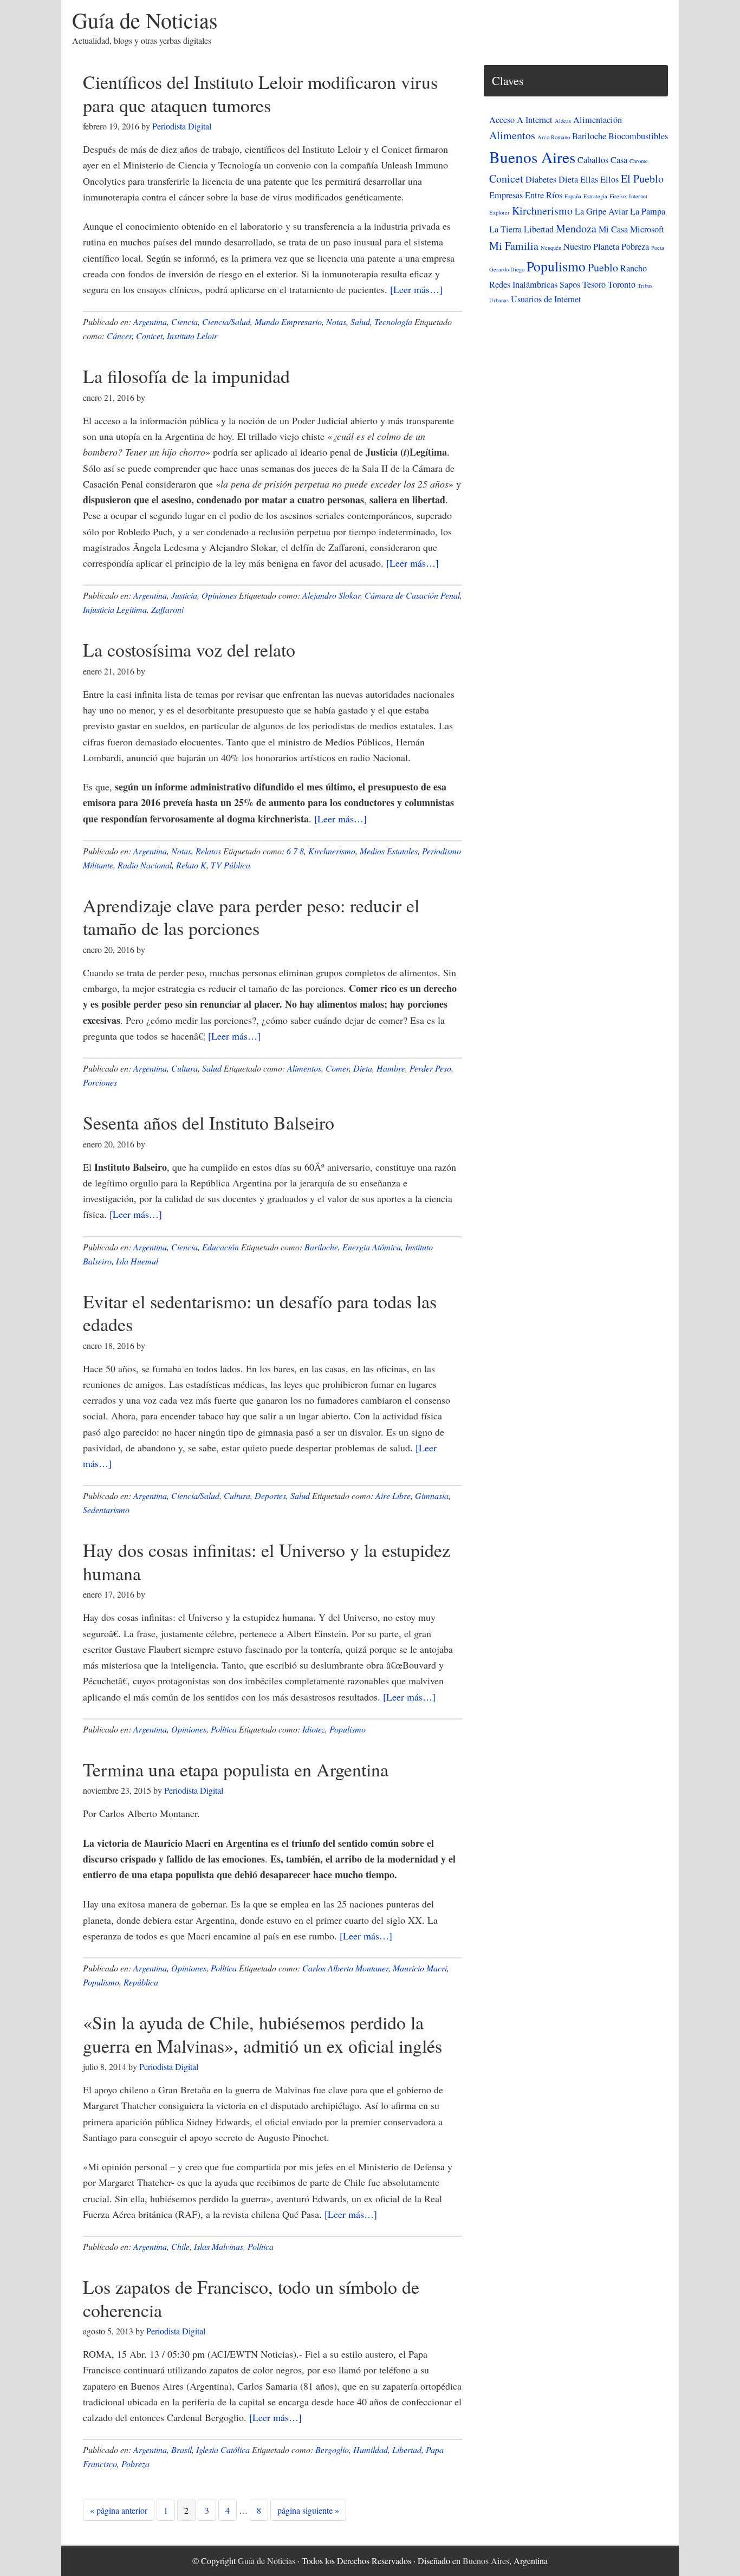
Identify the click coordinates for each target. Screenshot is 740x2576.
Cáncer (119, 336)
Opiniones (219, 595)
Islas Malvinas (219, 2246)
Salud (360, 322)
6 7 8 (295, 851)
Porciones (100, 1082)
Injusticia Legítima (115, 609)
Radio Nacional (145, 865)
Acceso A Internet (521, 120)
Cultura (184, 1068)
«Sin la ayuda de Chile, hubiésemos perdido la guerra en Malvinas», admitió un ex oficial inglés (262, 2034)
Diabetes (541, 179)
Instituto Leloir (192, 336)
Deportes (270, 1495)
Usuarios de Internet (546, 299)
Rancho (634, 268)
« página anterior (119, 2512)
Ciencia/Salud (226, 322)
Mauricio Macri (420, 1968)
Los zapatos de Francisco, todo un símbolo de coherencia (251, 2298)
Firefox (618, 196)
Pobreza (135, 2464)
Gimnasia (432, 1495)
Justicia (184, 595)
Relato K (191, 865)
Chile (180, 2246)
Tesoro (594, 284)
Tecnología (393, 322)
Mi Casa (613, 229)
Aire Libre (393, 1495)
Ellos (609, 179)
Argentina (150, 322)
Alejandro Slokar (331, 595)
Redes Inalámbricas (523, 284)
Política (224, 1729)
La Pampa (648, 211)
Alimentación (598, 120)
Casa (619, 160)
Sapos (570, 284)
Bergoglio (332, 2450)
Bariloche (321, 1247)
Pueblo (603, 267)
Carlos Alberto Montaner (345, 1968)
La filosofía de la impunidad (186, 376)
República (141, 1982)
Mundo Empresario (288, 322)
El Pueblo (642, 179)
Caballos (593, 160)
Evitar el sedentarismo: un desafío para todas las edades (260, 1313)
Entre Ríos (544, 195)
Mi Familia (514, 246)
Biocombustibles (638, 136)
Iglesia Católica (223, 2450)
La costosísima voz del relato (189, 650)
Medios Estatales (389, 851)
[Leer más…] (416, 289)
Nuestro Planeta (591, 246)
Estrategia (595, 196)
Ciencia (184, 322)
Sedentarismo (106, 1510)
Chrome (639, 161)
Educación (220, 1247)
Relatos (208, 851)
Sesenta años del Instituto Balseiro (209, 1122)
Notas (336, 322)
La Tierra (505, 229)
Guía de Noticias (145, 20)
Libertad (407, 2450)
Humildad (371, 2450)
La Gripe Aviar (601, 211)
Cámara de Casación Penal (412, 595)
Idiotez (314, 1729)
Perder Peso (430, 1068)
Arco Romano (554, 137)
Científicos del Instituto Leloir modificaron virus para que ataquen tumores (260, 93)
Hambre (391, 1068)
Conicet (149, 336)
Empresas (506, 195)
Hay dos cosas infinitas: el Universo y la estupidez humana (267, 1562)
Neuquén (551, 248)
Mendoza (576, 228)
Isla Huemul (137, 1261)
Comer (337, 1068)
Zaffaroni (167, 609)
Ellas (589, 179)
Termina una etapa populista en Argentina (236, 1769)
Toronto (622, 284)
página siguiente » (308, 2512)
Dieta (363, 1068)
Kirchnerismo (332, 851)
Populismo (348, 1729)
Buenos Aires (532, 157)
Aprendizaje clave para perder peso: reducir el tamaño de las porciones (251, 917)
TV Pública (231, 865)
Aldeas (563, 121)
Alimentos (304, 1068)
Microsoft (647, 229)
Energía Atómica (372, 1247)
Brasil (181, 2450)
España (573, 196)
